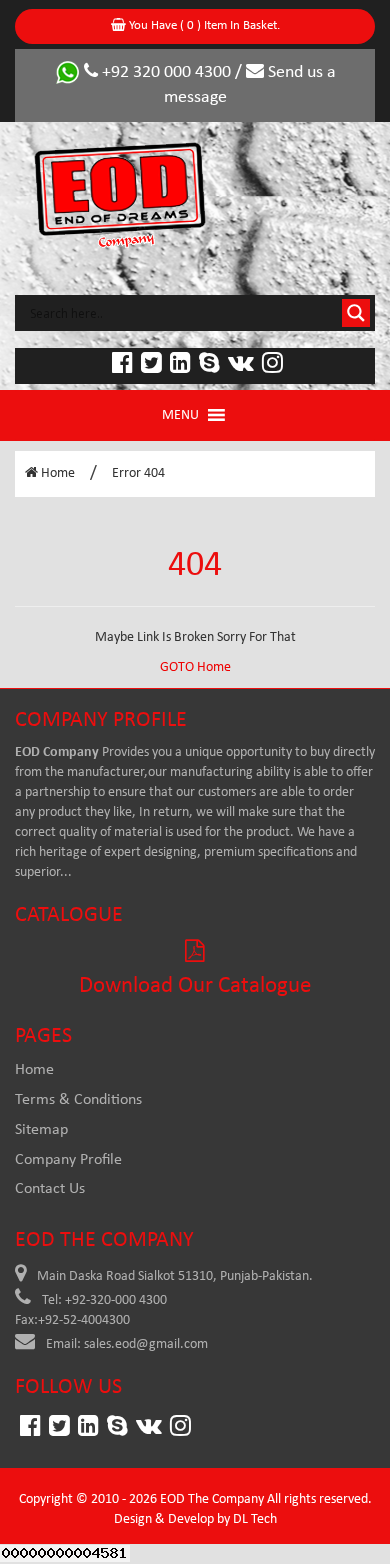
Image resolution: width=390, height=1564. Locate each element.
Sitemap (41, 1130)
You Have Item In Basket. (203, 25)
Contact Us (50, 1189)
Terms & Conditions (78, 1100)
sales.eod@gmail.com (146, 1344)
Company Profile (68, 1160)
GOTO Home (195, 667)
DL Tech (255, 1519)
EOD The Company (212, 1499)
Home (56, 473)
